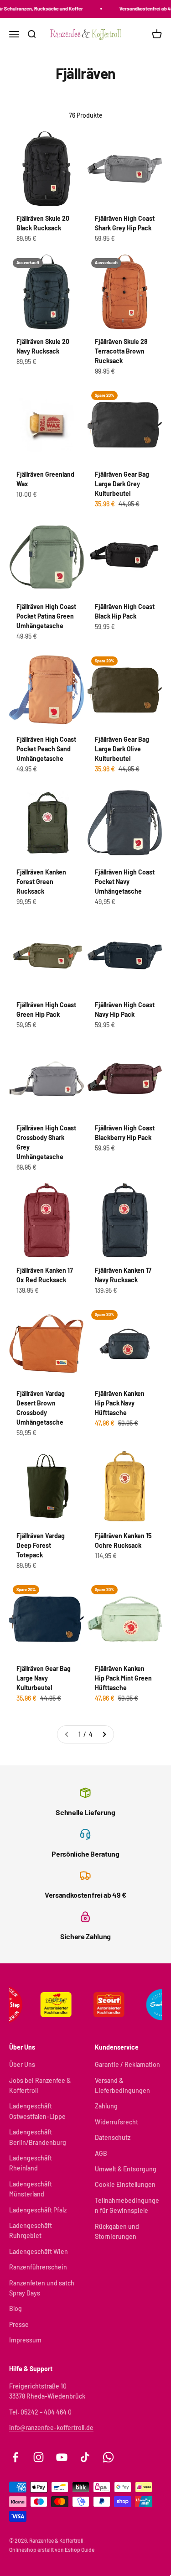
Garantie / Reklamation (127, 2064)
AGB (101, 2153)
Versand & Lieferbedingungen (122, 2085)
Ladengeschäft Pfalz (38, 2210)
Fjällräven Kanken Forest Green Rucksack (41, 882)
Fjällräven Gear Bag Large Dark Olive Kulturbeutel (122, 749)
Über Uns (22, 2064)
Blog (16, 2308)
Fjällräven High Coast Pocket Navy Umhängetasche (125, 882)
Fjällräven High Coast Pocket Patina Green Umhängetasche (46, 616)
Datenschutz (113, 2137)
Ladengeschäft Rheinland (31, 2163)
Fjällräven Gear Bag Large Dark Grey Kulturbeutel (122, 484)
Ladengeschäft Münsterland (31, 2189)
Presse (19, 2324)
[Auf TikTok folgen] (85, 2457)
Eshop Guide (80, 2550)
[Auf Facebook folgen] (15, 2457)
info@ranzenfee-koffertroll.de (51, 2428)
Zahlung (106, 2106)
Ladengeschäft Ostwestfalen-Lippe (37, 2111)
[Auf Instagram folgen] (39, 2457)
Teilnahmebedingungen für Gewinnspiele (127, 2205)
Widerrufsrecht (117, 2122)
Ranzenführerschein (38, 2267)
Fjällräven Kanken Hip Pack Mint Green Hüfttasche (123, 1678)
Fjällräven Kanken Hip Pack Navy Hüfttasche (120, 1403)
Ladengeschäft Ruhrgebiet (31, 2230)
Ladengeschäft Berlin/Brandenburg (38, 2137)
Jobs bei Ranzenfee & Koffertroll (40, 2085)
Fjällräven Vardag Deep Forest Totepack (41, 1545)
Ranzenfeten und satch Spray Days (42, 2288)
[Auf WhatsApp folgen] (108, 2457)
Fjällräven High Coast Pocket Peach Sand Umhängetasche (46, 749)
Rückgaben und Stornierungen (117, 2231)
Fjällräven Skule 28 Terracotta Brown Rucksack (121, 351)
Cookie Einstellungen (125, 2184)
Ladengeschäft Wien (39, 2251)
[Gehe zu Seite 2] (104, 1734)
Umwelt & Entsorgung (126, 2169)
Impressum (25, 2340)
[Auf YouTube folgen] (62, 2457)
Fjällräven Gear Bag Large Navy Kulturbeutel (44, 1678)
